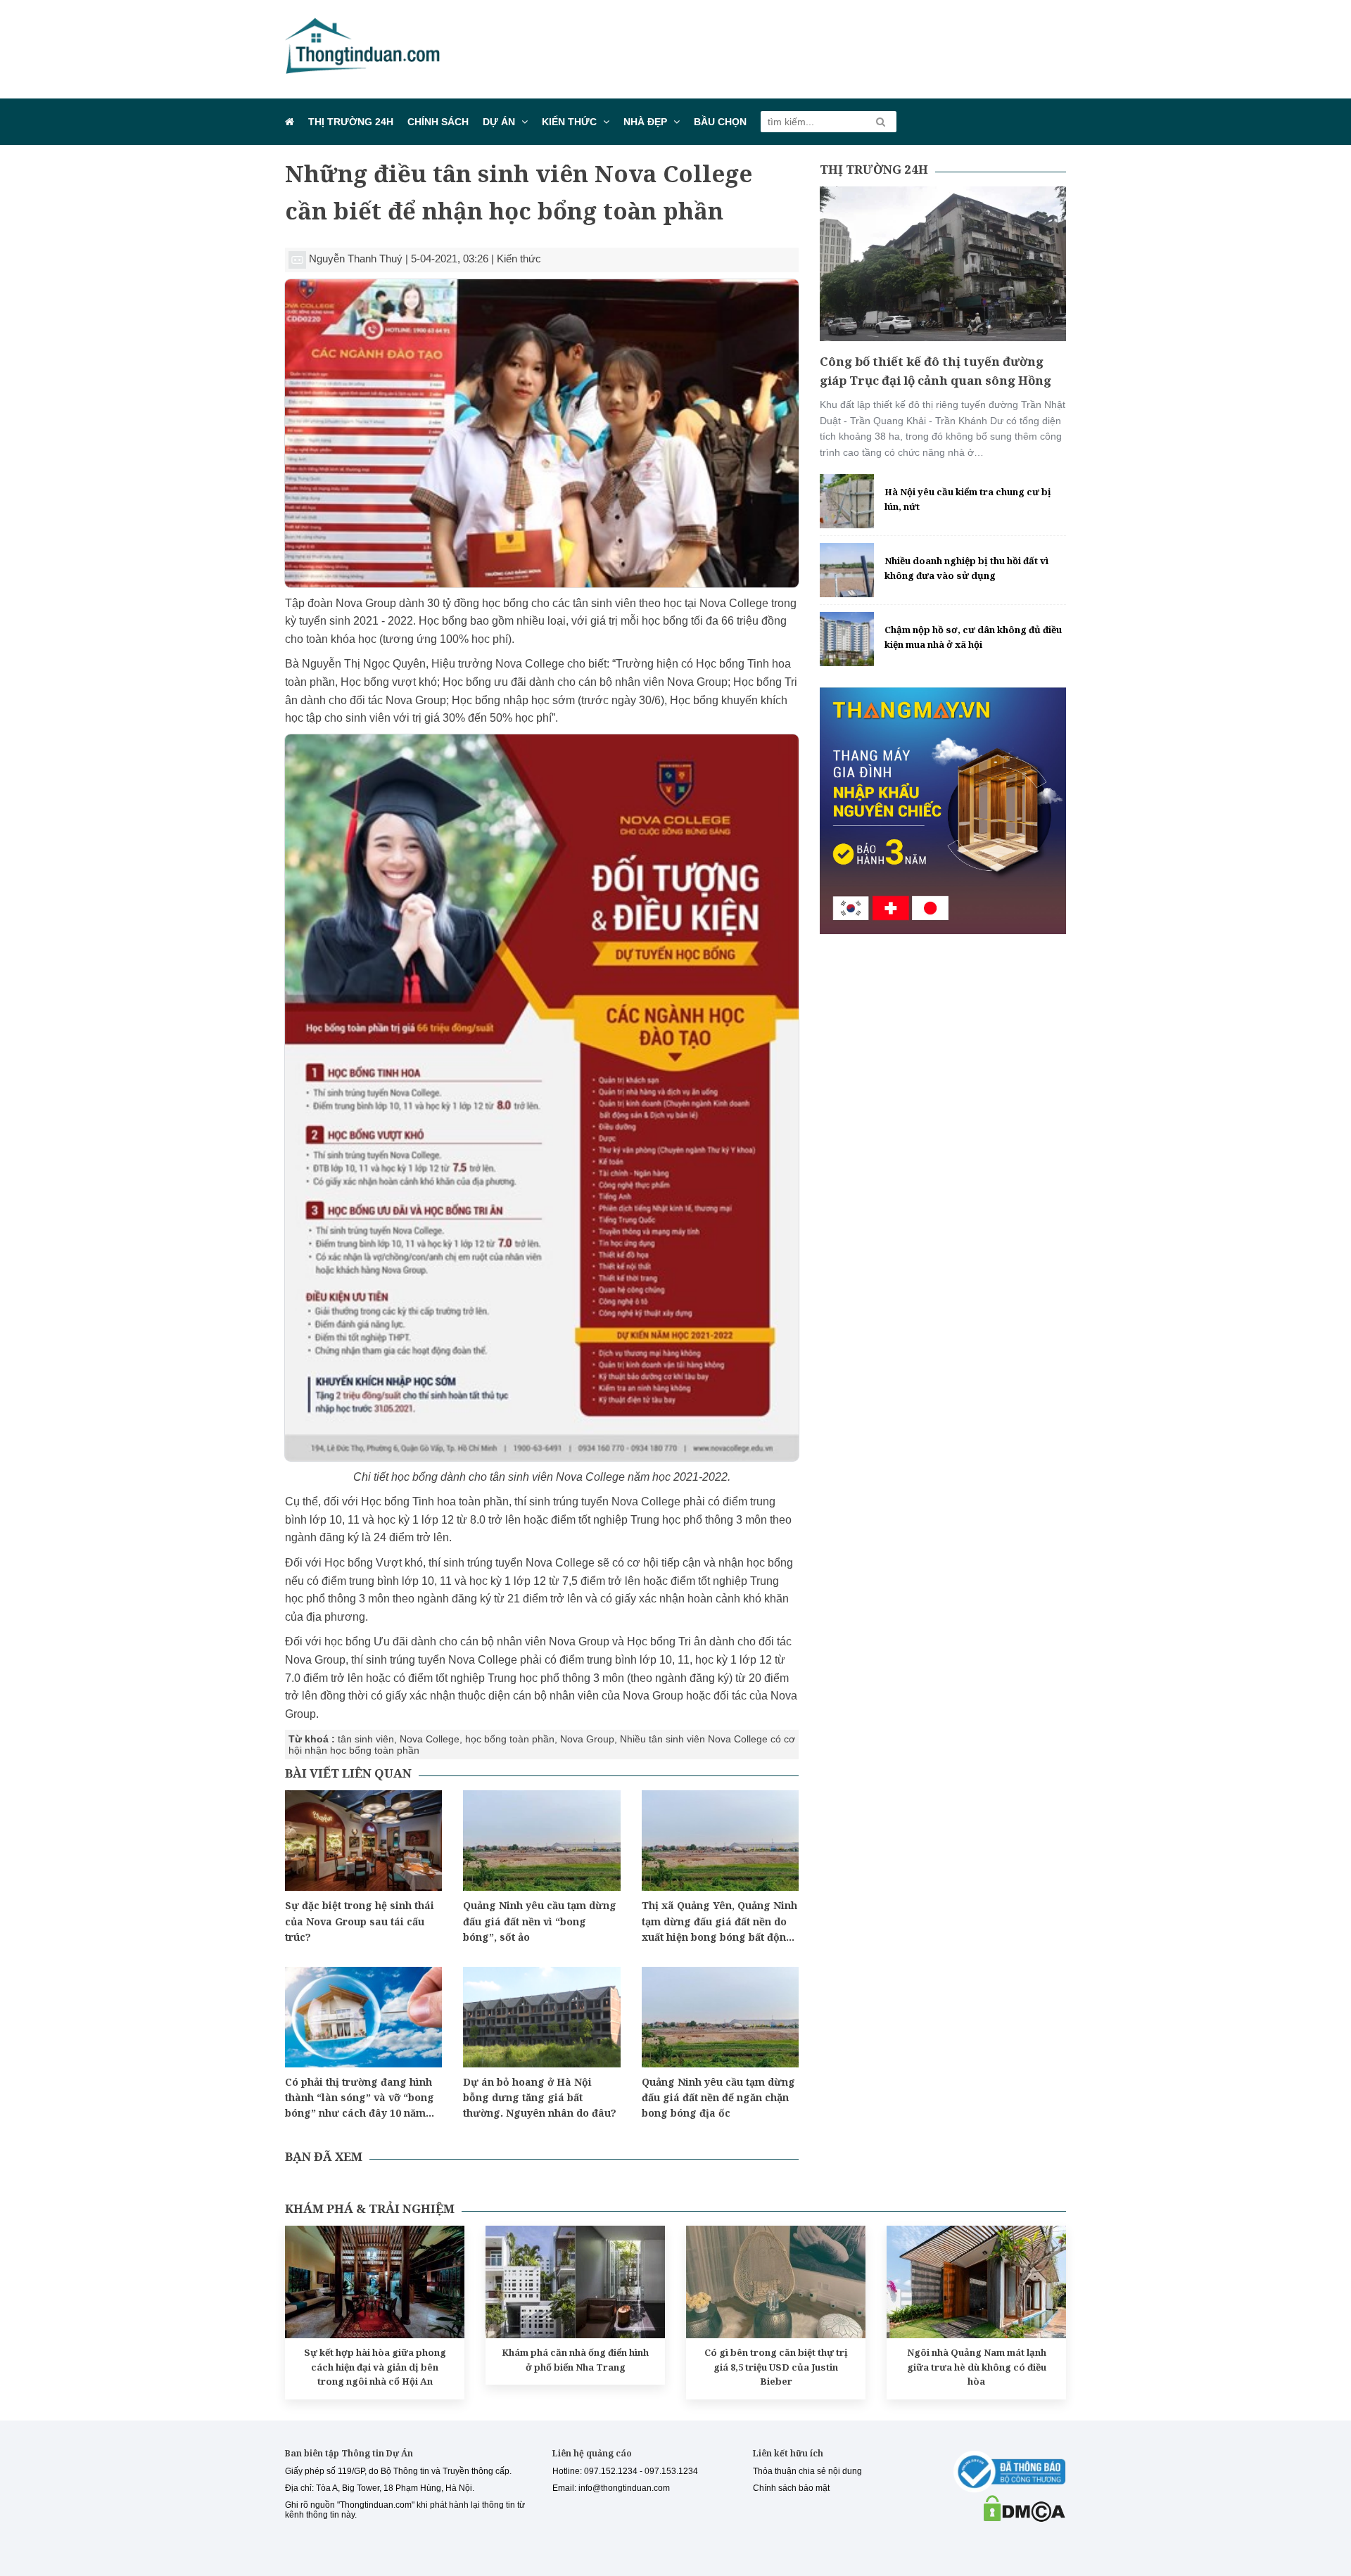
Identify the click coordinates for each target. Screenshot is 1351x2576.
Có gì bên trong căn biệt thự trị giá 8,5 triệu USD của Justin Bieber (776, 2367)
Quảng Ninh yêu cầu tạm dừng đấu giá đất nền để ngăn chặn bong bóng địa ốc (718, 2098)
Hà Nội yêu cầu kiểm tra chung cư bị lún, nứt (968, 499)
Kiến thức (569, 122)
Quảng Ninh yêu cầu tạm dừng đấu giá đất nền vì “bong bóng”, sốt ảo (540, 1921)
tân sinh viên (366, 1739)
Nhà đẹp (645, 122)
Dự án (499, 122)
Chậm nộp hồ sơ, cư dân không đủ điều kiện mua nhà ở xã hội (973, 637)
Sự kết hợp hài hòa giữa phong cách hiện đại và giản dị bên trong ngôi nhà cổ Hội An (375, 2367)
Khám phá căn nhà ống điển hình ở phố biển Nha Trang (575, 2360)
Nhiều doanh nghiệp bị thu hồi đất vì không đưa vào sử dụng (966, 568)
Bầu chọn (720, 122)
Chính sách (438, 122)
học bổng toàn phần (510, 1739)
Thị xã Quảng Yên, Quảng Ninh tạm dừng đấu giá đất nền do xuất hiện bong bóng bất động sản (719, 1922)
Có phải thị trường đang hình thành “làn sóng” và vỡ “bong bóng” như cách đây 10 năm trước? (360, 2098)
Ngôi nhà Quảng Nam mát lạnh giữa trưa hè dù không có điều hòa (977, 2367)
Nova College (430, 1739)
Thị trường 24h (351, 122)
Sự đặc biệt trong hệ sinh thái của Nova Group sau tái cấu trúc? (360, 1921)
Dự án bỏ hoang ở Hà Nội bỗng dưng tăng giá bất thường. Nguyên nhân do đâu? (540, 2098)
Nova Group (587, 1739)
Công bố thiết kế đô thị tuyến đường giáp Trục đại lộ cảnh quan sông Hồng (935, 371)
